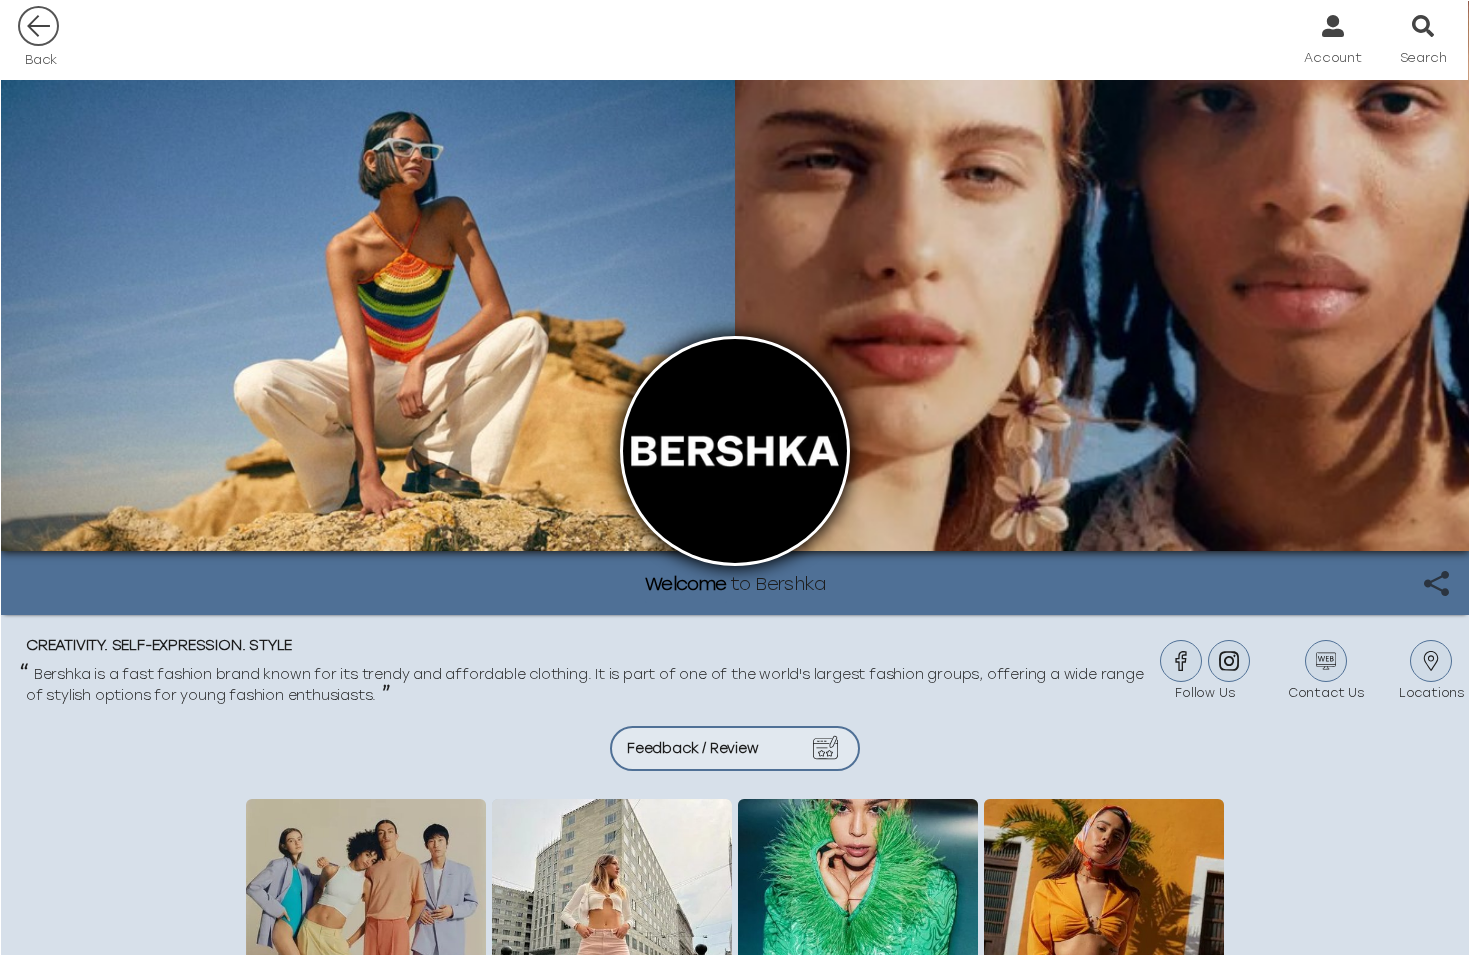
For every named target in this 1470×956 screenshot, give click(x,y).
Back (41, 59)
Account (1333, 57)
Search (1423, 57)
